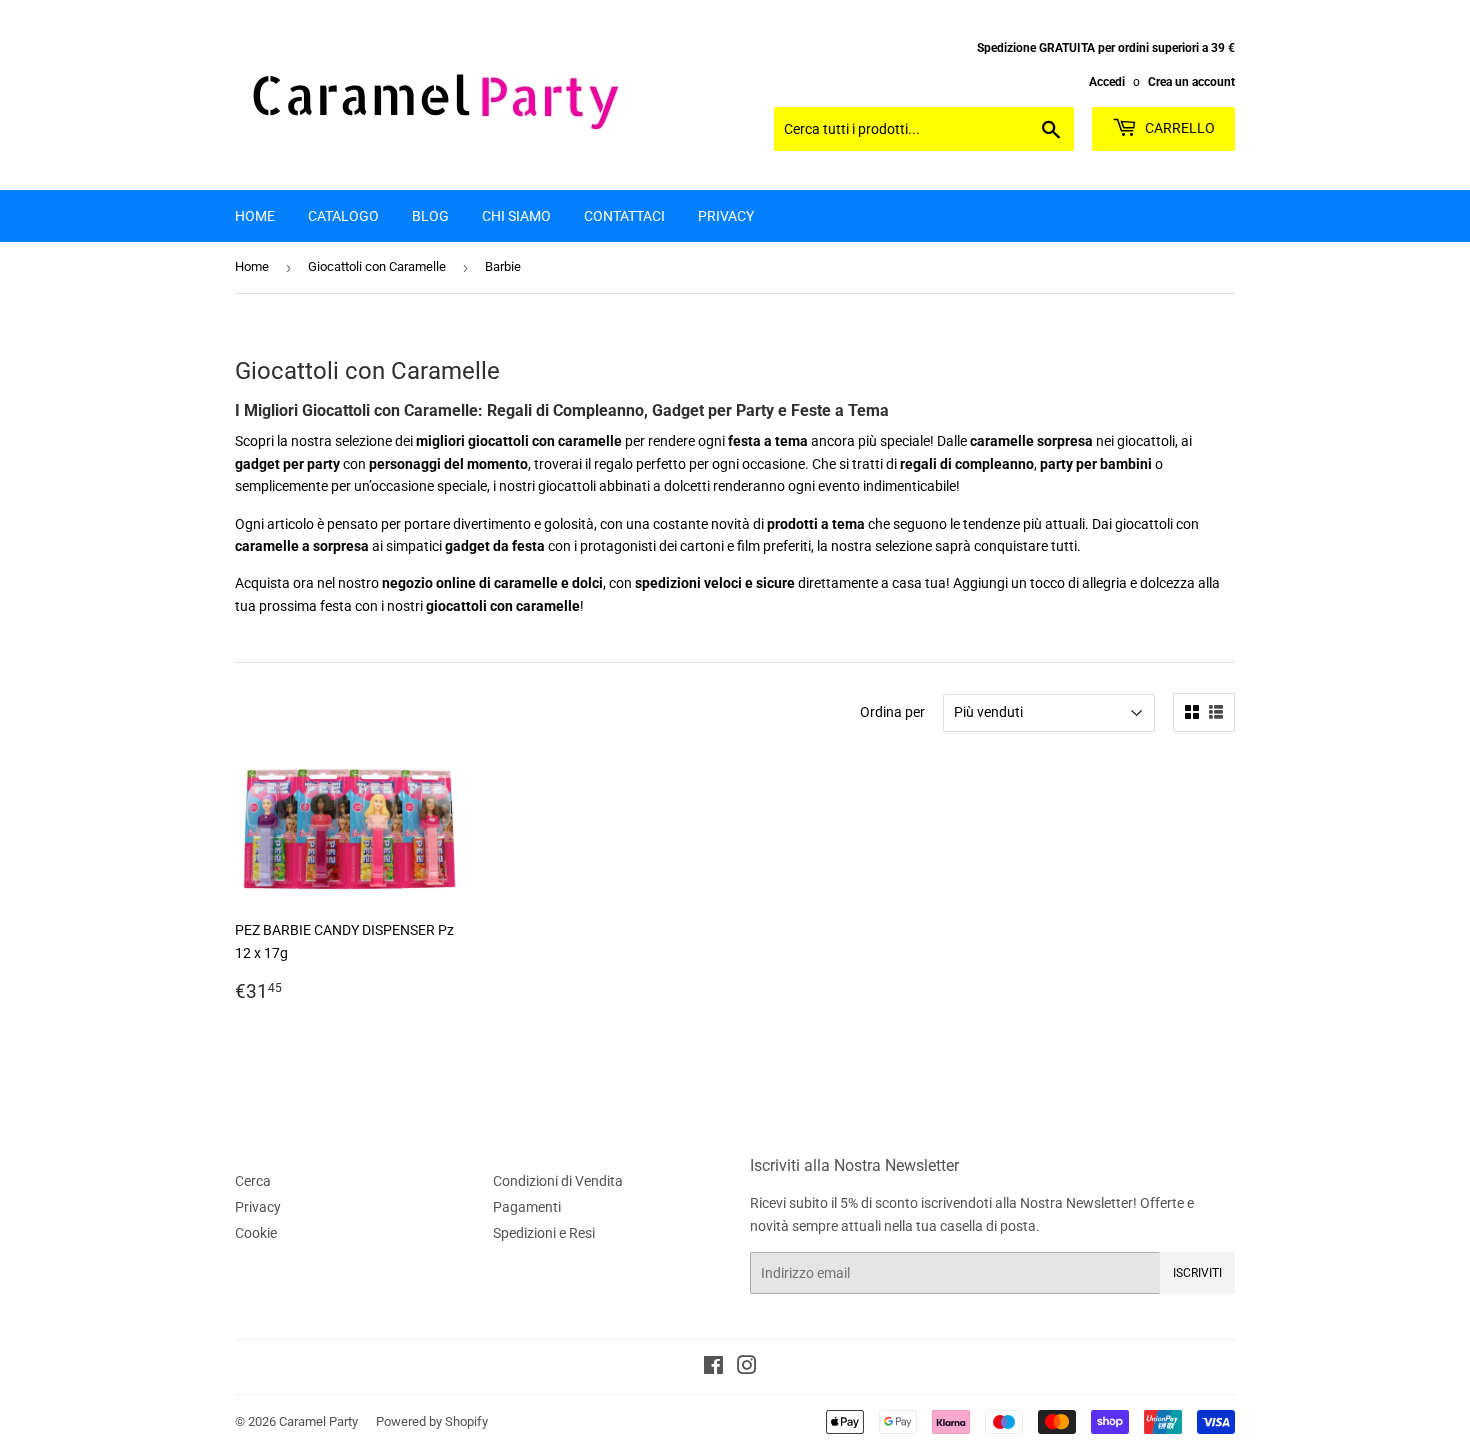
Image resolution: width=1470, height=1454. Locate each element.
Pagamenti (527, 1207)
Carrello (1178, 128)
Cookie (256, 1233)
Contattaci (624, 216)
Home (255, 216)
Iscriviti (1197, 1273)
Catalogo (343, 216)
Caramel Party (318, 1421)
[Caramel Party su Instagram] (747, 1368)
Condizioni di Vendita (558, 1181)
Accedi (1107, 82)
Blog (430, 216)
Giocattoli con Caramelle (377, 266)
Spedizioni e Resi (544, 1233)
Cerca (253, 1181)
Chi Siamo (516, 216)
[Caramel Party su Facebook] (713, 1368)
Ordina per (892, 712)
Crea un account (1191, 82)
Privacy (726, 216)
